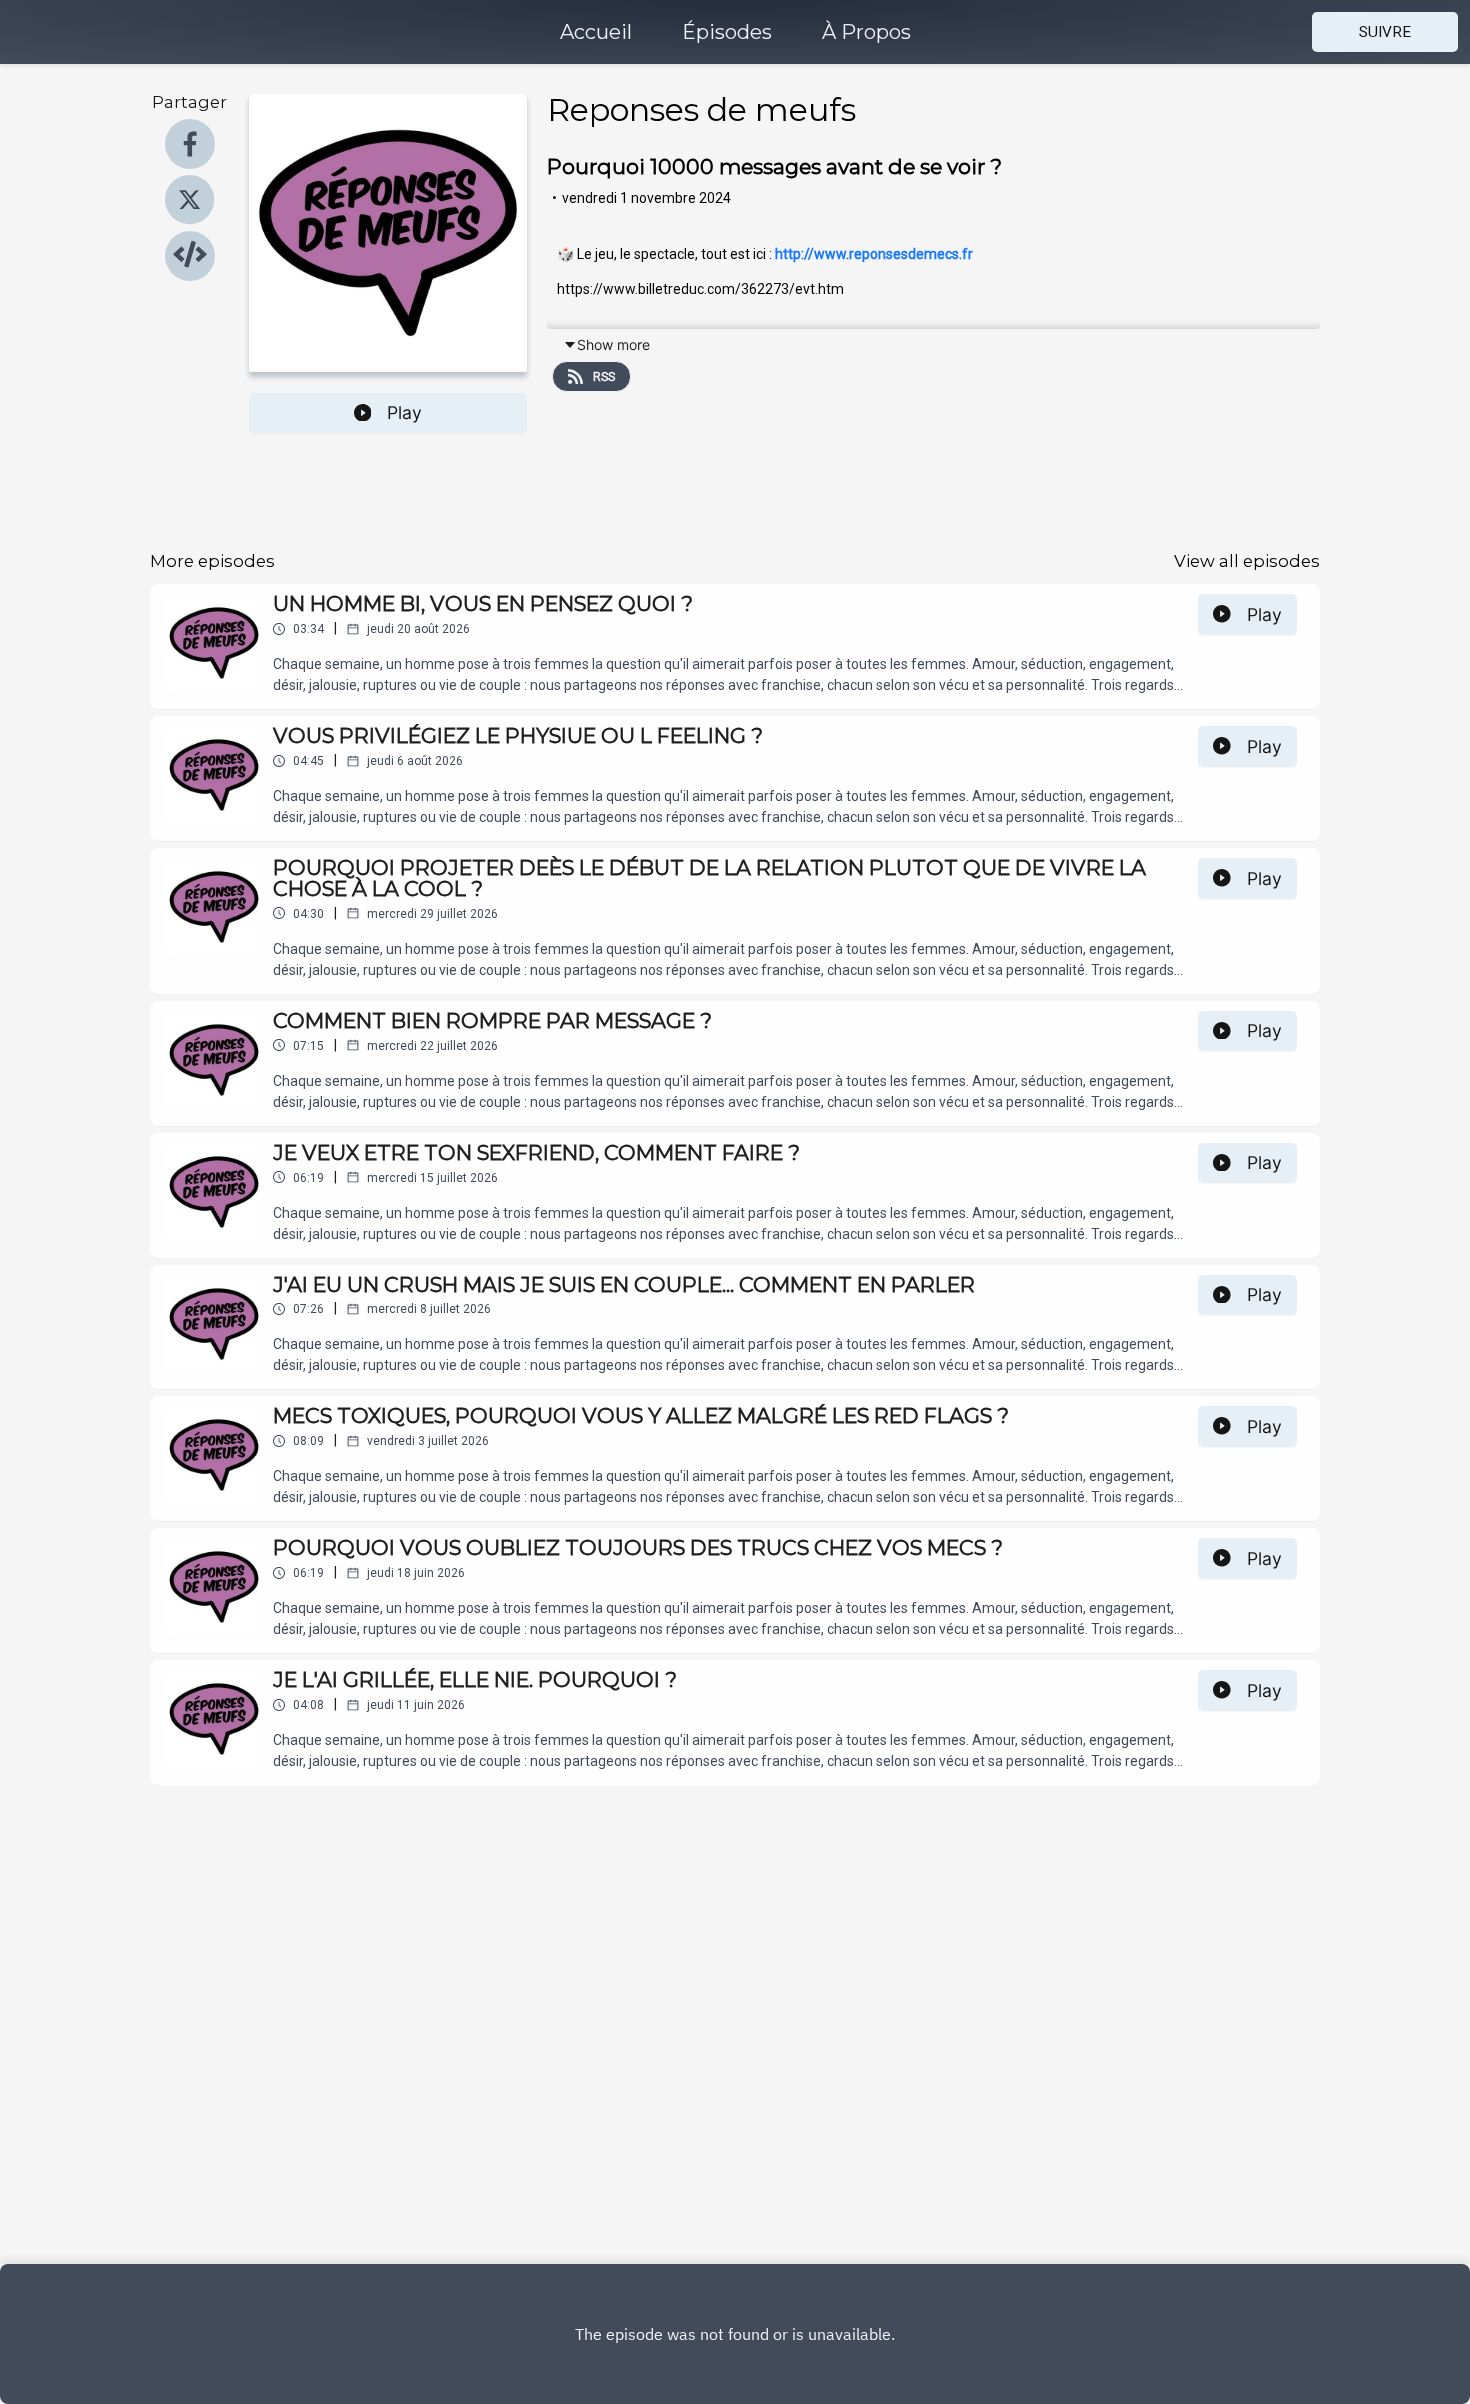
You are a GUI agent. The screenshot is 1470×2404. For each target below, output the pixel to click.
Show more (613, 344)
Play (404, 412)
